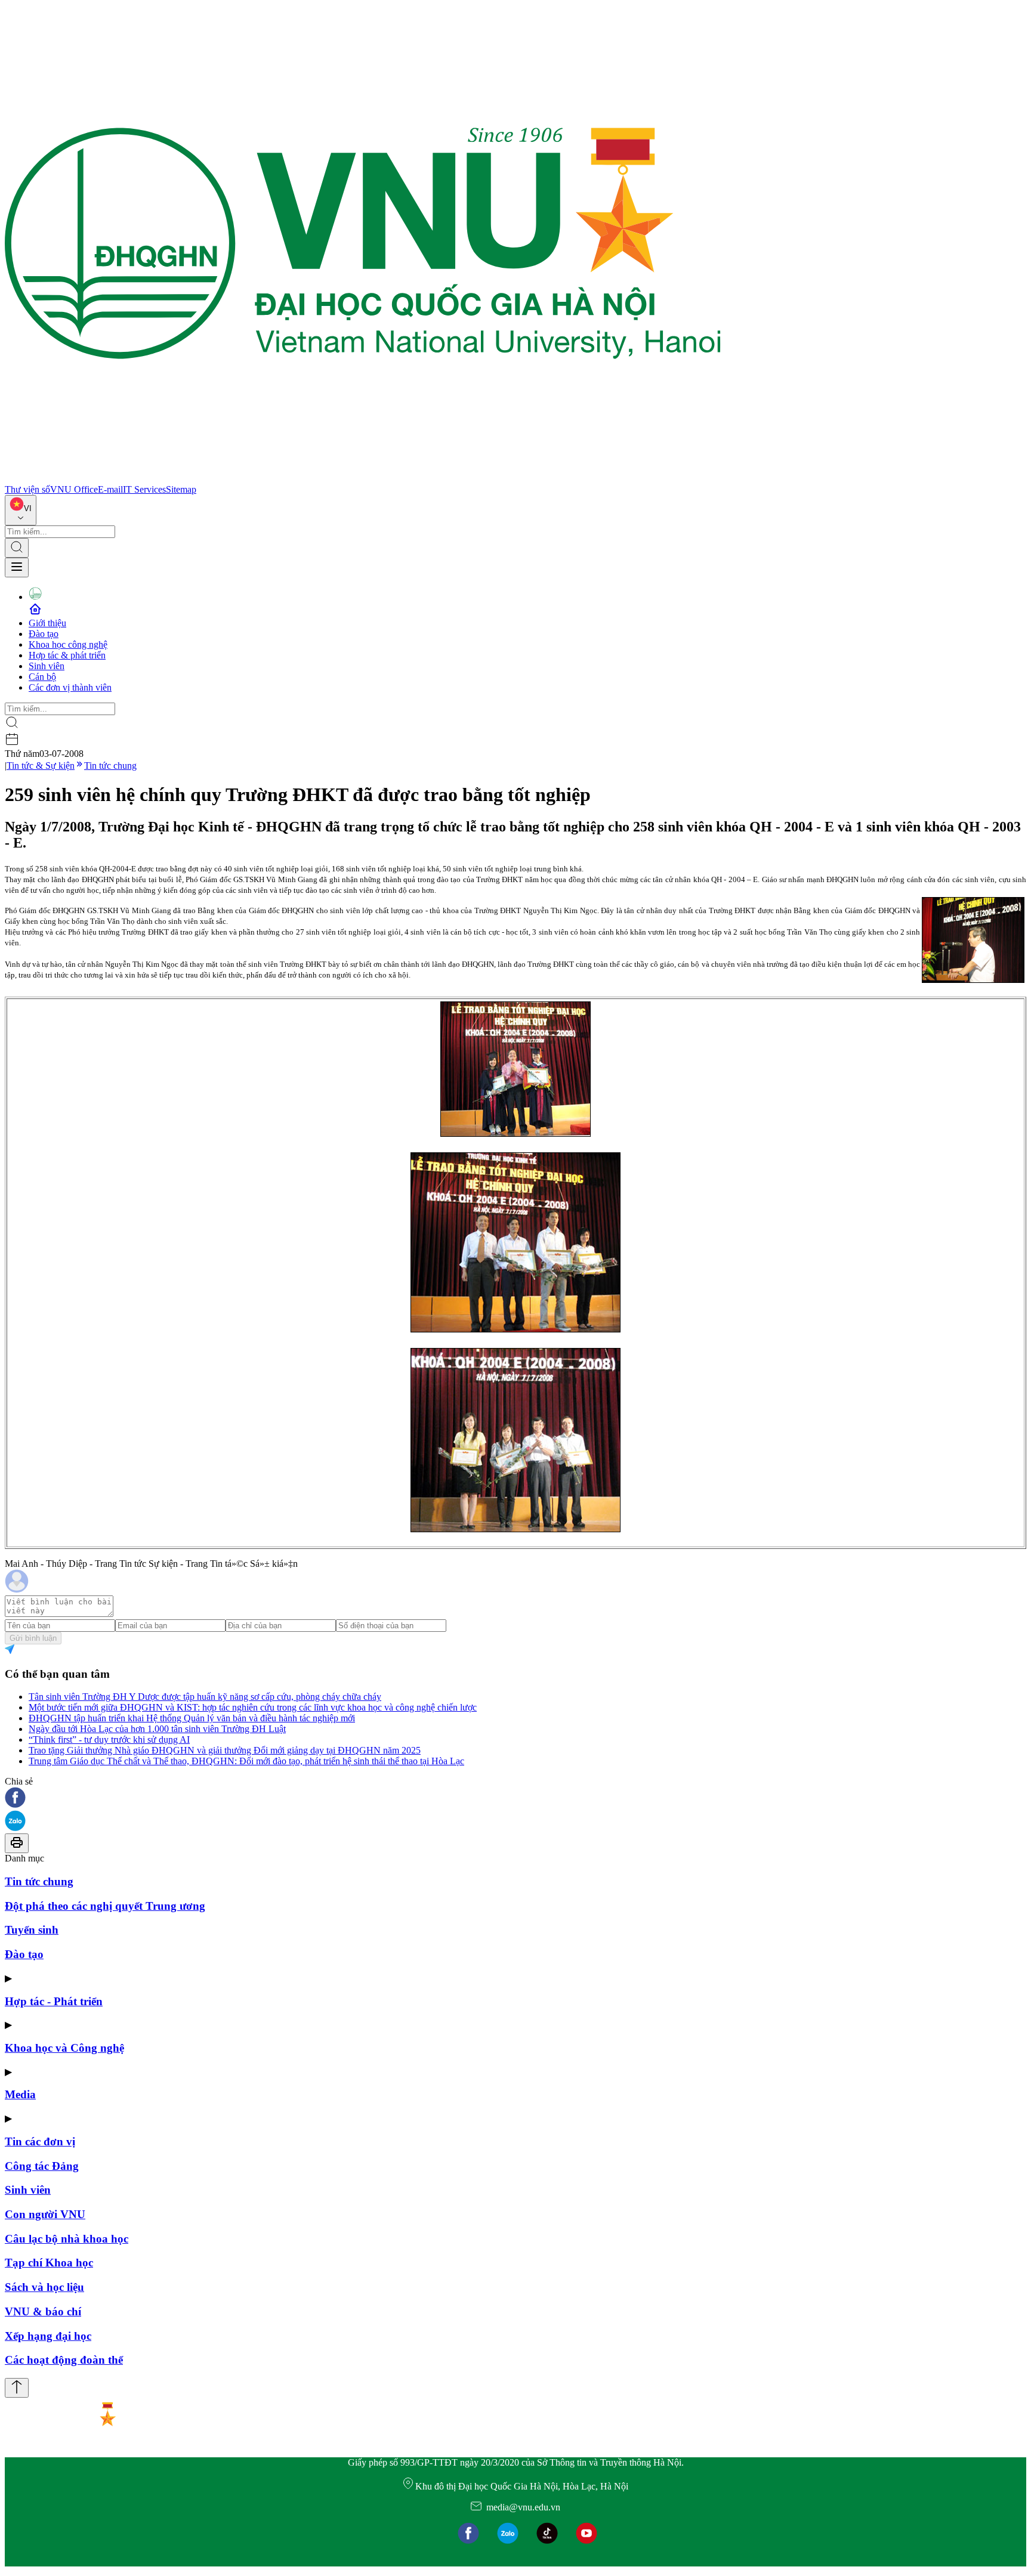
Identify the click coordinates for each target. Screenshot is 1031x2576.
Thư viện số (27, 489)
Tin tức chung (110, 766)
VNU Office (74, 489)
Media (20, 2094)
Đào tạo (44, 634)
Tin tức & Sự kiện (41, 766)
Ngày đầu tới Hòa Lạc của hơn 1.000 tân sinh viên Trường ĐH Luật (157, 1729)
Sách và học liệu (44, 2287)
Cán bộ (42, 677)
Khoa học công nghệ (68, 644)
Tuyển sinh (32, 1930)
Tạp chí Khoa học (49, 2263)
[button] (515, 1799)
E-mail (110, 489)
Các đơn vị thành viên (70, 687)
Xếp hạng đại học (48, 2336)
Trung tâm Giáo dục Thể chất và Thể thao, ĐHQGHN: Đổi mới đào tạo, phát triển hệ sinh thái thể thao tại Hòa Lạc (246, 1761)
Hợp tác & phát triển (67, 655)
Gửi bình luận (33, 1638)
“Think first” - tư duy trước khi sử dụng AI (109, 1740)
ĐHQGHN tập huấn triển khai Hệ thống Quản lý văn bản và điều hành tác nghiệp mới (192, 1718)
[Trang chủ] (363, 479)
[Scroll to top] (17, 2388)
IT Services (144, 489)
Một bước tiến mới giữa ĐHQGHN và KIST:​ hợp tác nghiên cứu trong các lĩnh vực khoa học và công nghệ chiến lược (253, 1707)
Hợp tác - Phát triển (54, 2001)
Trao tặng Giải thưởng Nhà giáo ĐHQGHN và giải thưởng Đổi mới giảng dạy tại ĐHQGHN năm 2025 (225, 1750)
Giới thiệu (47, 623)
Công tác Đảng (42, 2166)
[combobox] (21, 510)
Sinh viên (47, 666)
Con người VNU (45, 2214)
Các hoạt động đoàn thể (64, 2360)
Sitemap (181, 489)
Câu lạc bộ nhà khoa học (67, 2239)
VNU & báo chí (43, 2311)
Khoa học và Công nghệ (64, 2048)
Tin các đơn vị (40, 2141)
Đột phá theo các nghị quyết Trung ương (105, 1906)
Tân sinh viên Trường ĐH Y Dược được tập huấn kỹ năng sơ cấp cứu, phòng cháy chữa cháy (205, 1697)
